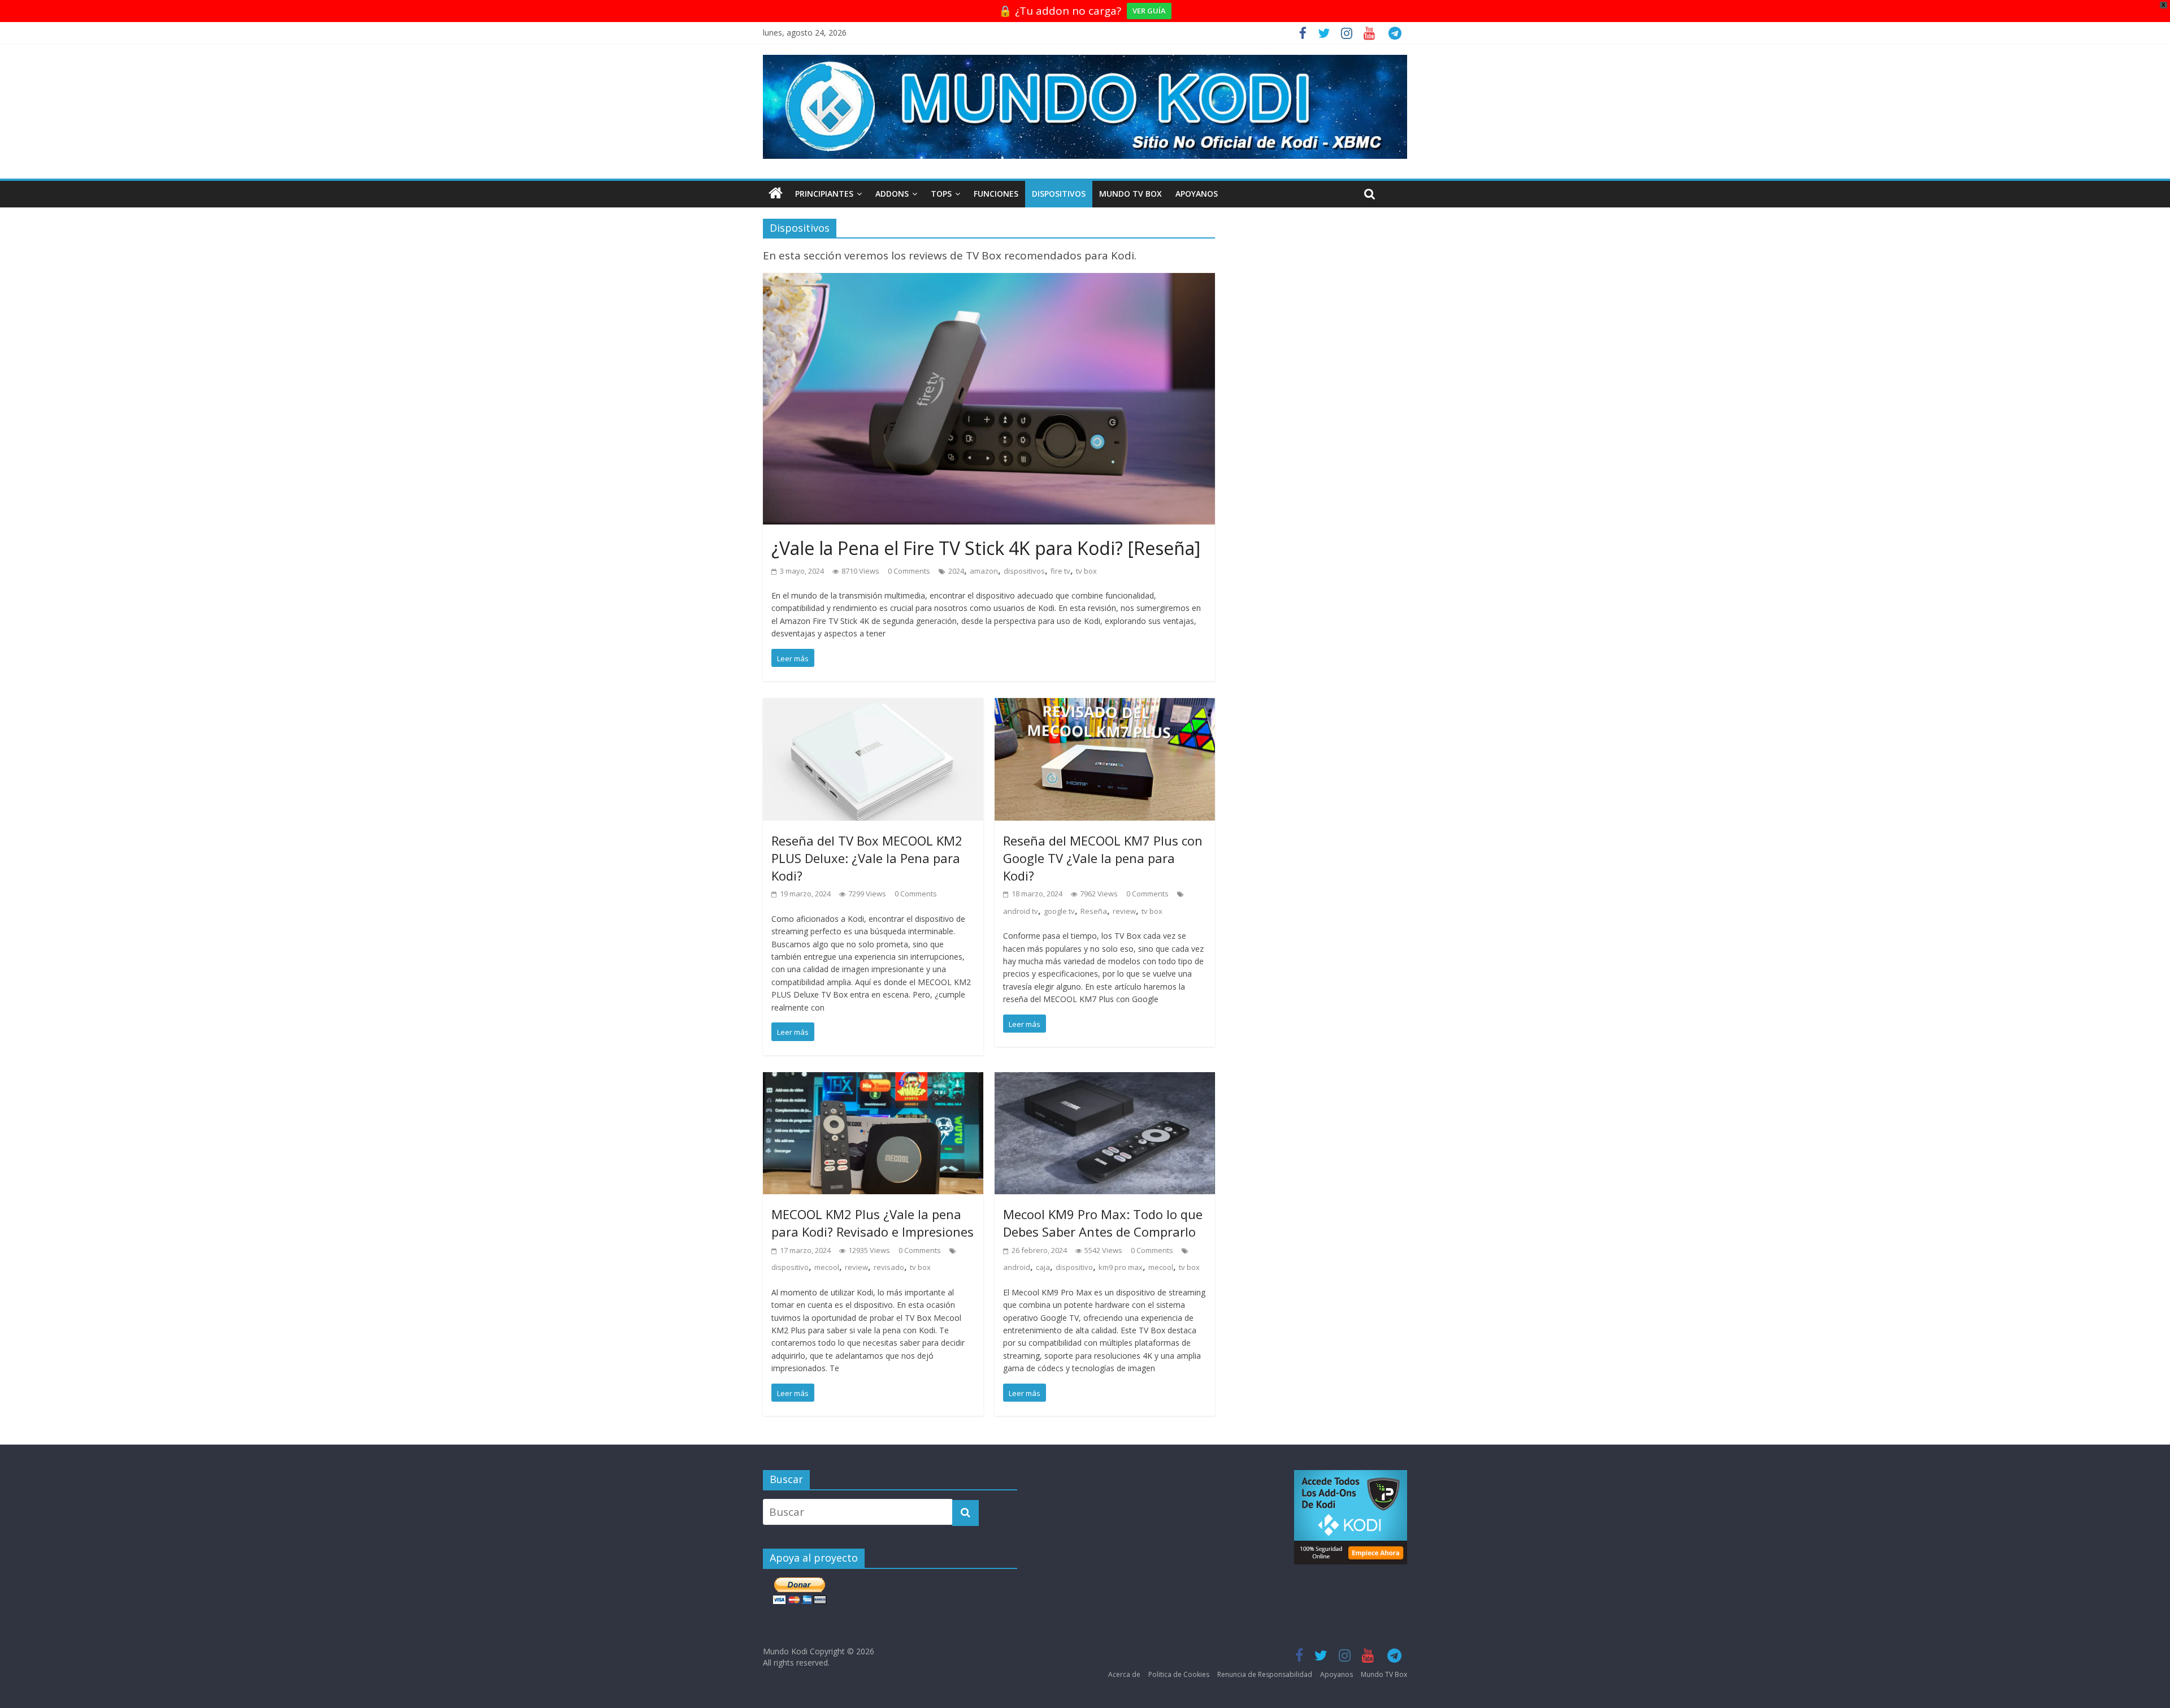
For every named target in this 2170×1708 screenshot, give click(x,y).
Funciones (996, 194)
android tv (1021, 911)
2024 (956, 571)
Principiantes (824, 194)
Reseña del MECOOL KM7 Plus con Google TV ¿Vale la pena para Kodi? (1103, 858)
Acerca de (1124, 1674)
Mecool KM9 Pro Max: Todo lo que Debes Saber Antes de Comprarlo (1103, 1223)
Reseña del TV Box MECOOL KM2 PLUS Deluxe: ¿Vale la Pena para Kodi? (867, 858)
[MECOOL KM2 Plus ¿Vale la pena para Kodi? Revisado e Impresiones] (873, 1081)
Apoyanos (1197, 194)
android (1017, 1267)
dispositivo (790, 1267)
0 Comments (909, 571)
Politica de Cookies (1179, 1674)
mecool (827, 1267)
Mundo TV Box (1130, 194)
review (1124, 911)
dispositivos (1024, 571)
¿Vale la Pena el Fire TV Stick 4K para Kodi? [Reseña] (986, 548)
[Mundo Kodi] (776, 194)
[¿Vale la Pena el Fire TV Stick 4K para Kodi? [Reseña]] (989, 281)
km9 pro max (1121, 1267)
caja (1043, 1267)
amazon (984, 571)
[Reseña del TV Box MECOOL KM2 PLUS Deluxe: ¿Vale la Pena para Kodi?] (873, 706)
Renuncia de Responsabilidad (1265, 1674)
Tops (941, 194)
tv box (1086, 571)
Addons (892, 194)
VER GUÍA (1149, 11)
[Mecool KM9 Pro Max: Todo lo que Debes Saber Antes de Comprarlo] (1105, 1081)
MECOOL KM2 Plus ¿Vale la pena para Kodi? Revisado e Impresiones (873, 1223)
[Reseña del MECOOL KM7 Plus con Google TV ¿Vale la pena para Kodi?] (1105, 706)
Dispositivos (1059, 194)
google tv (1059, 911)
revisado (889, 1267)
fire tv (1060, 571)
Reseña (1094, 911)
